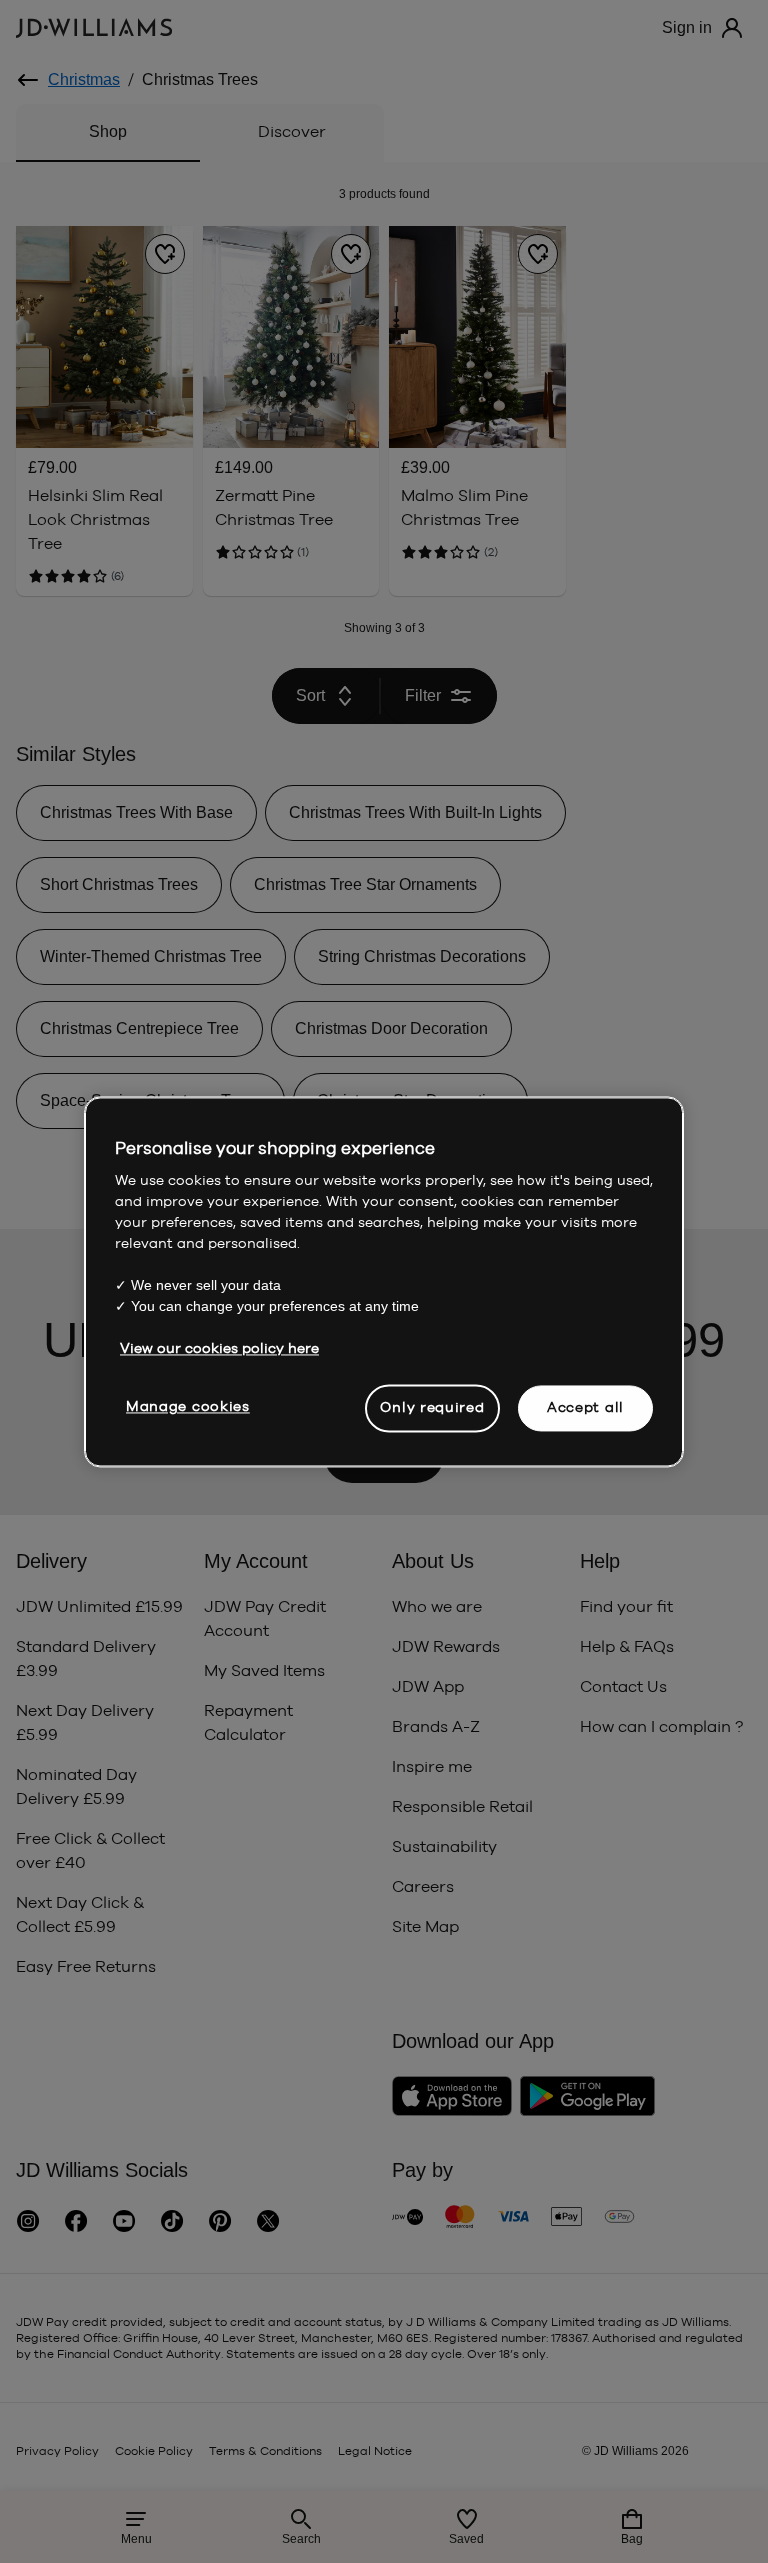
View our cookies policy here (219, 1348)
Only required (432, 1407)
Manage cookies (188, 1406)
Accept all (585, 1407)
